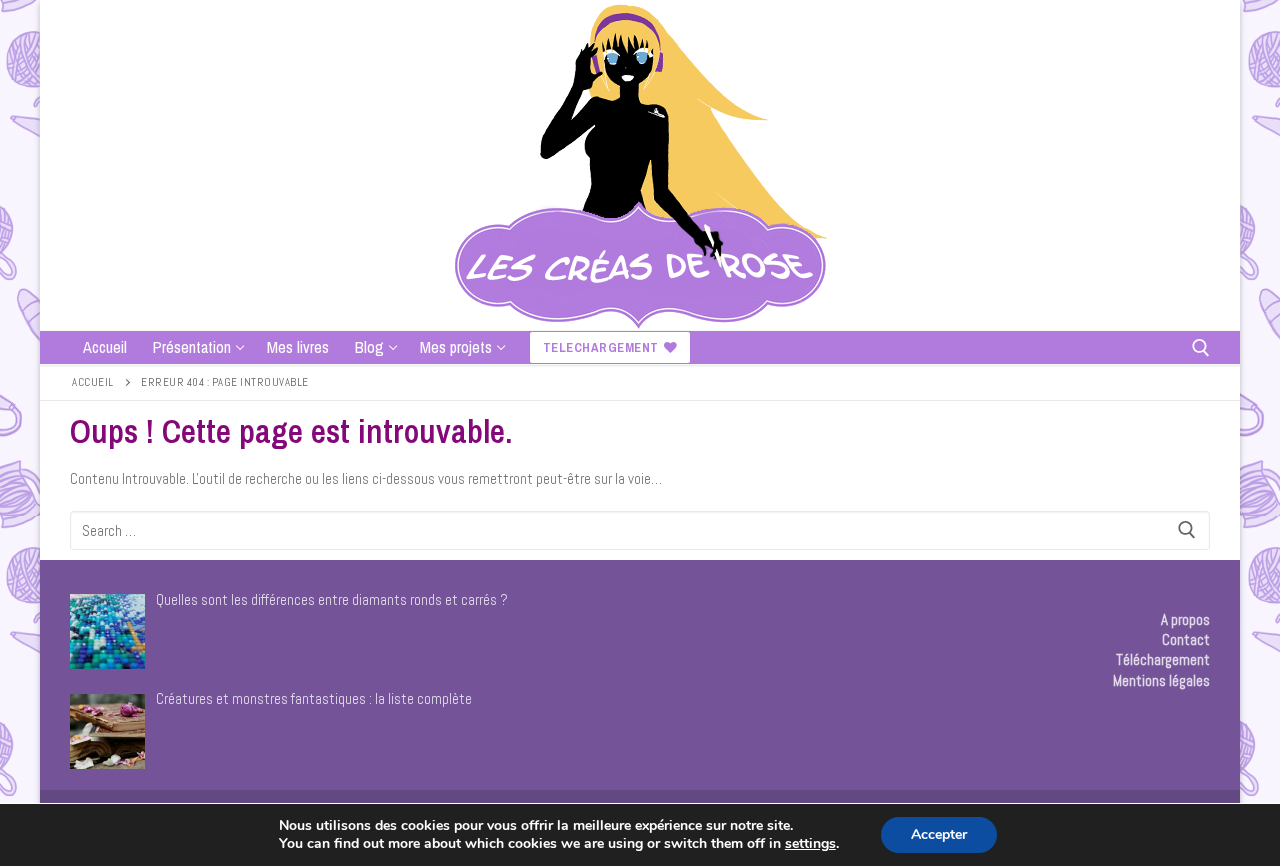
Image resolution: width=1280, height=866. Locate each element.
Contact (1186, 639)
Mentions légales (1161, 680)
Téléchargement (1163, 659)
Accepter (939, 834)
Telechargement (601, 347)
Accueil (93, 382)
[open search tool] (1201, 348)
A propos (1185, 619)
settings (810, 844)
